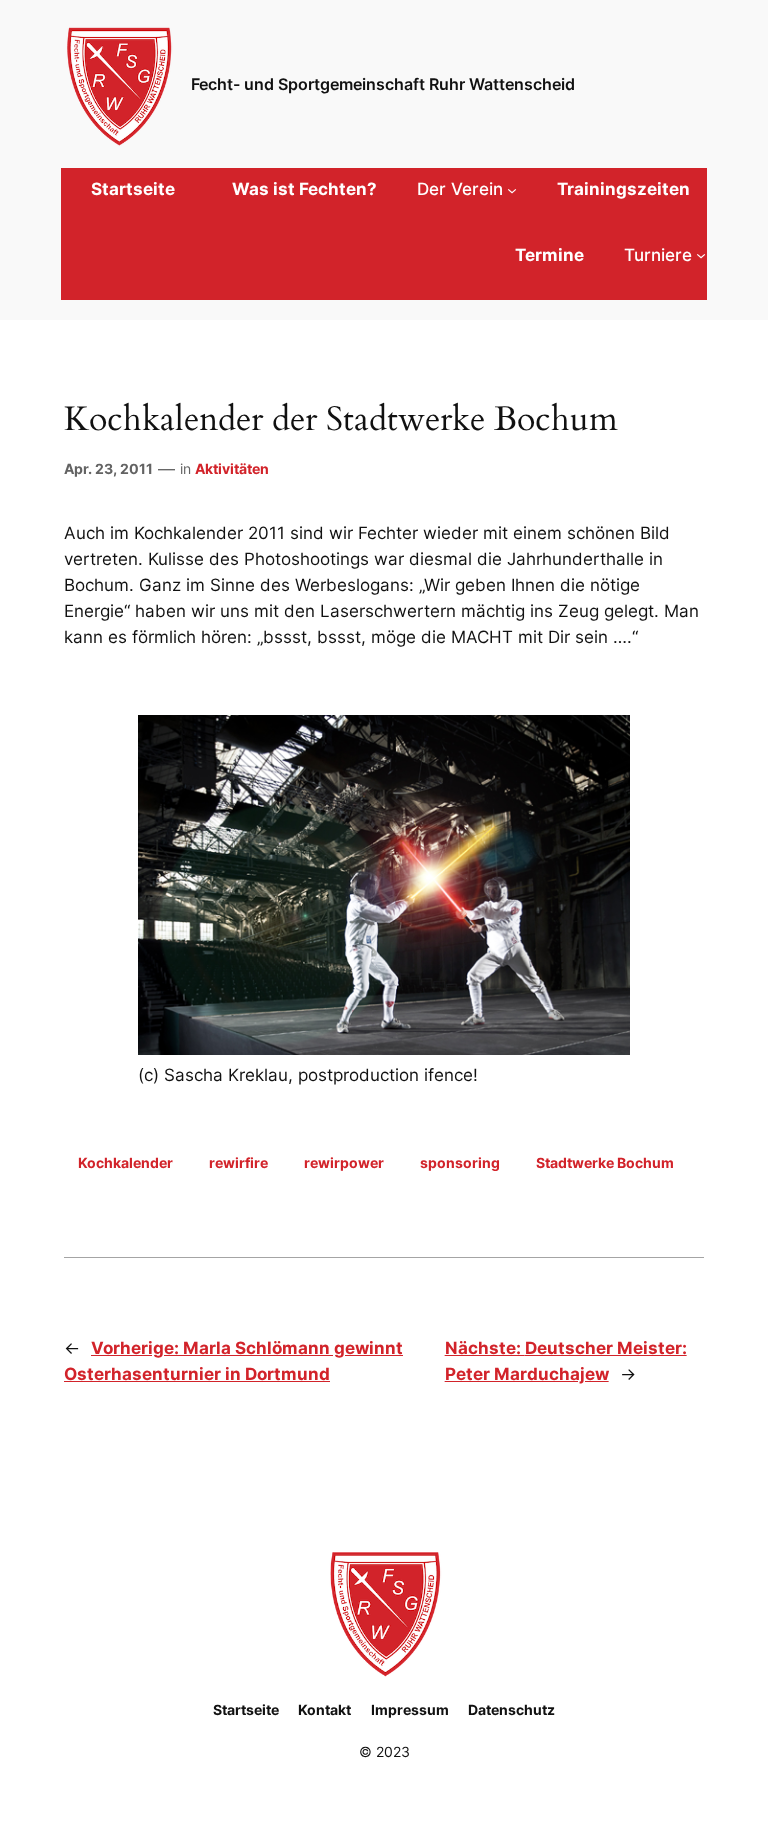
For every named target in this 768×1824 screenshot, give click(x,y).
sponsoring (460, 1162)
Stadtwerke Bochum (605, 1162)
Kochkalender (125, 1162)
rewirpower (344, 1162)
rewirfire (238, 1162)
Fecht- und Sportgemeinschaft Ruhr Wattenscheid (383, 84)
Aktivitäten (232, 468)
